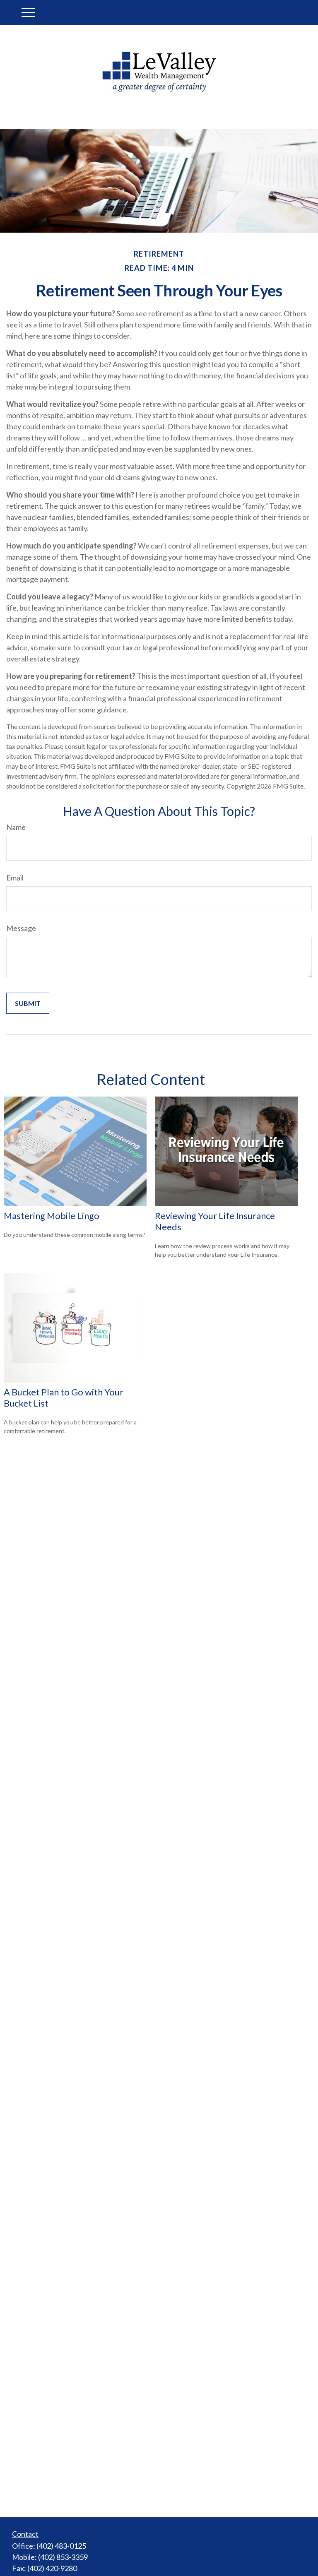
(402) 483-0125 (61, 2546)
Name (16, 827)
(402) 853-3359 (63, 2557)
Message (21, 928)
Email (15, 878)
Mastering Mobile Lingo (52, 1216)
